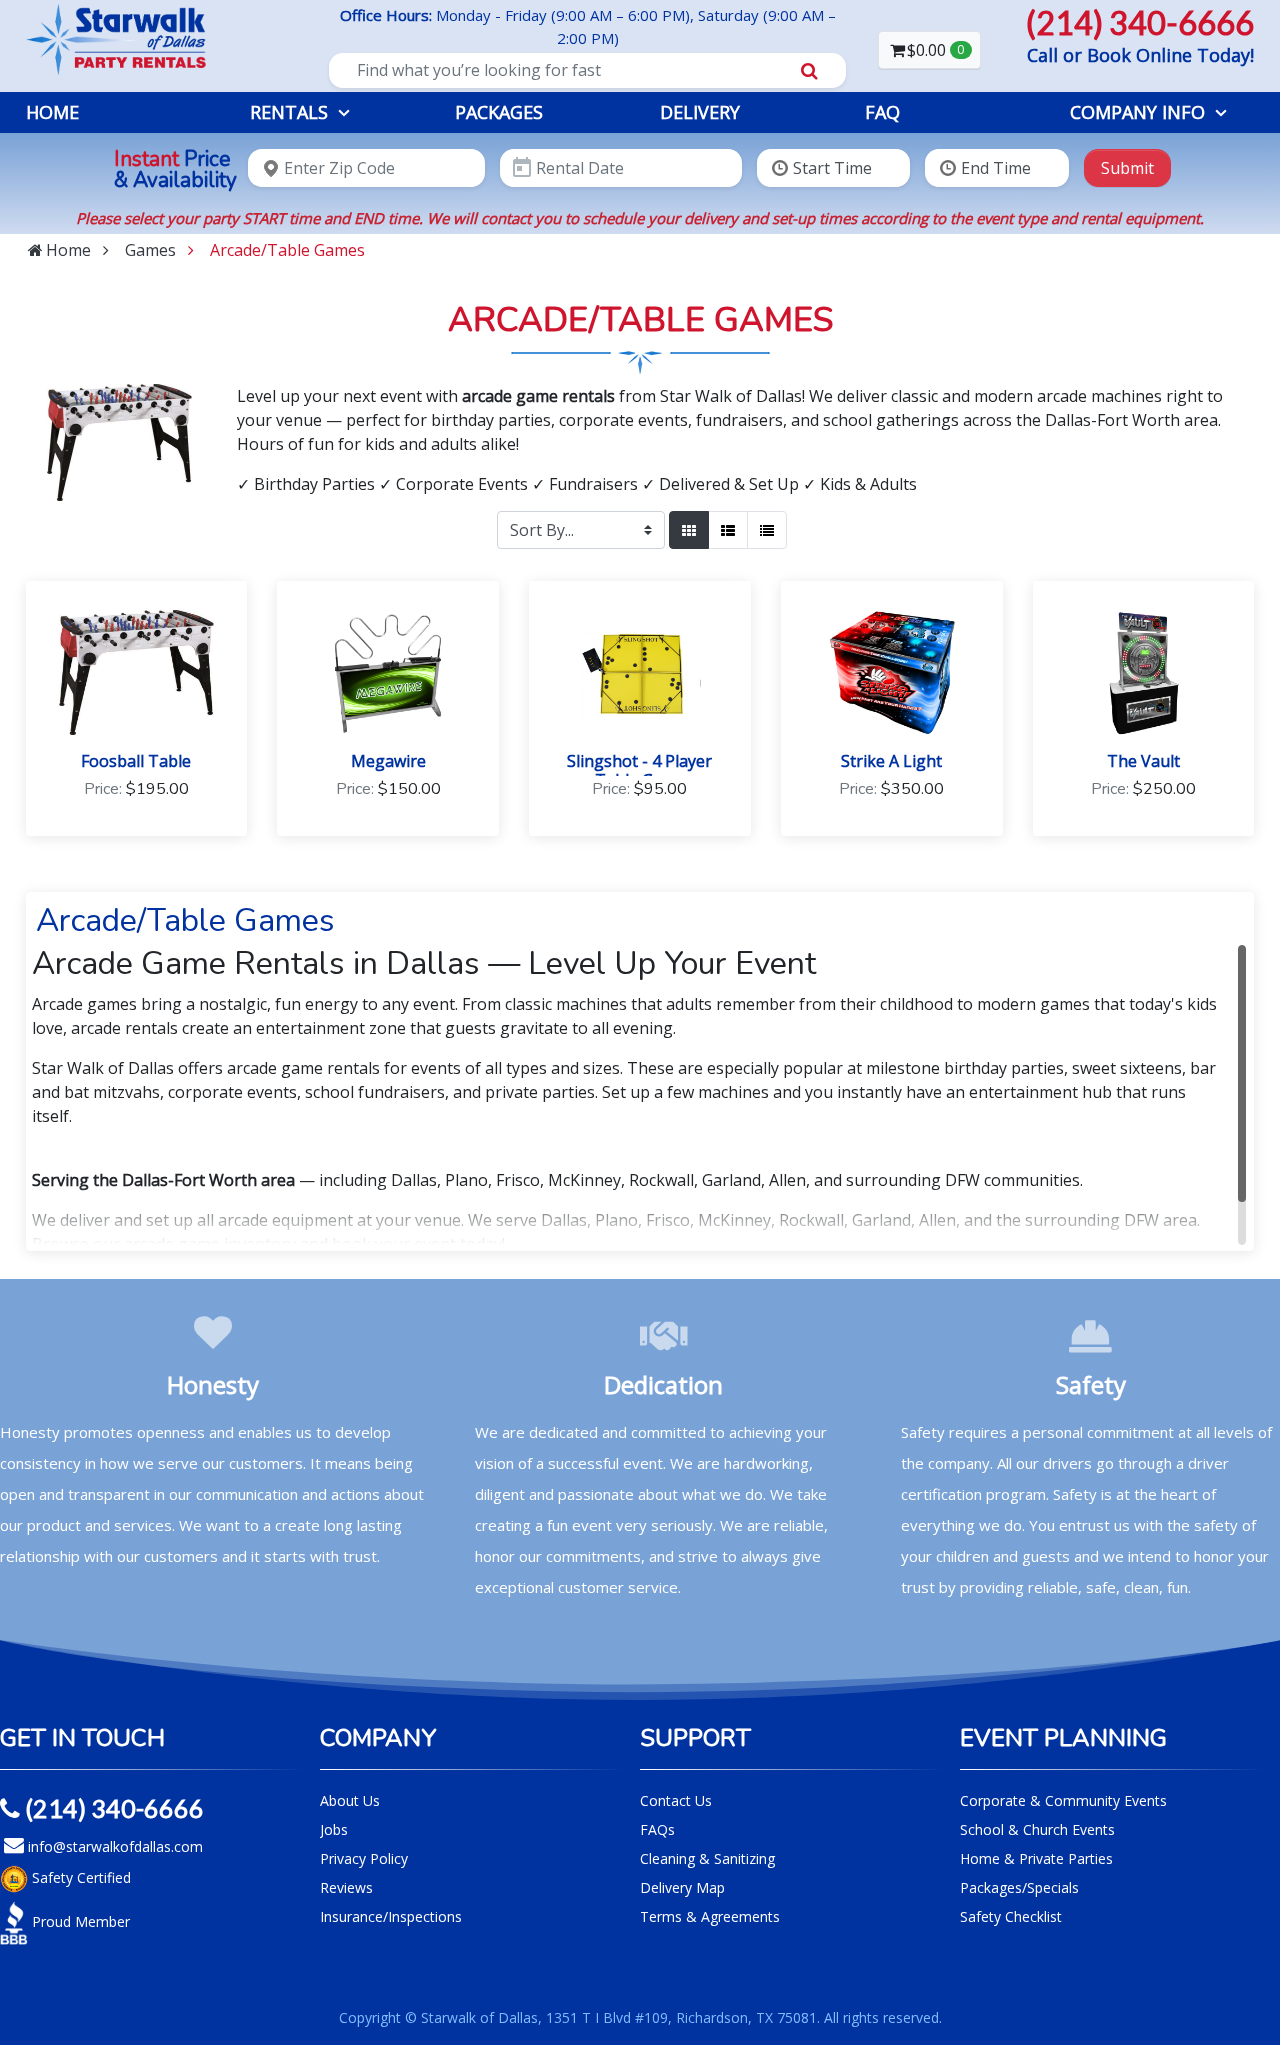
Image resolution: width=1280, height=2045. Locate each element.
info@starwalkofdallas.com (113, 1846)
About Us (350, 1800)
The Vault (1143, 761)
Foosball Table (136, 761)
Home (52, 112)
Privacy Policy (364, 1858)
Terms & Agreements (710, 1916)
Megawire (388, 761)
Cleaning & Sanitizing (707, 1858)
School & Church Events (1037, 1829)
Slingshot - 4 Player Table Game (639, 770)
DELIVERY (700, 112)
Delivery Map (682, 1887)
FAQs (657, 1829)
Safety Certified (79, 1877)
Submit (1127, 168)
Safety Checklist (1011, 1916)
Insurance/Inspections (391, 1916)
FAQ (882, 112)
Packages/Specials (1019, 1887)
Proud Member (79, 1921)
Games (150, 250)
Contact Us (676, 1800)
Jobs (334, 1829)
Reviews (346, 1887)
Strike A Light (891, 761)
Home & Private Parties (1036, 1858)
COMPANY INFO (1137, 112)
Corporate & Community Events (1063, 1800)
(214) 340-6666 (112, 1808)
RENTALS (289, 112)
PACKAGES (499, 112)
